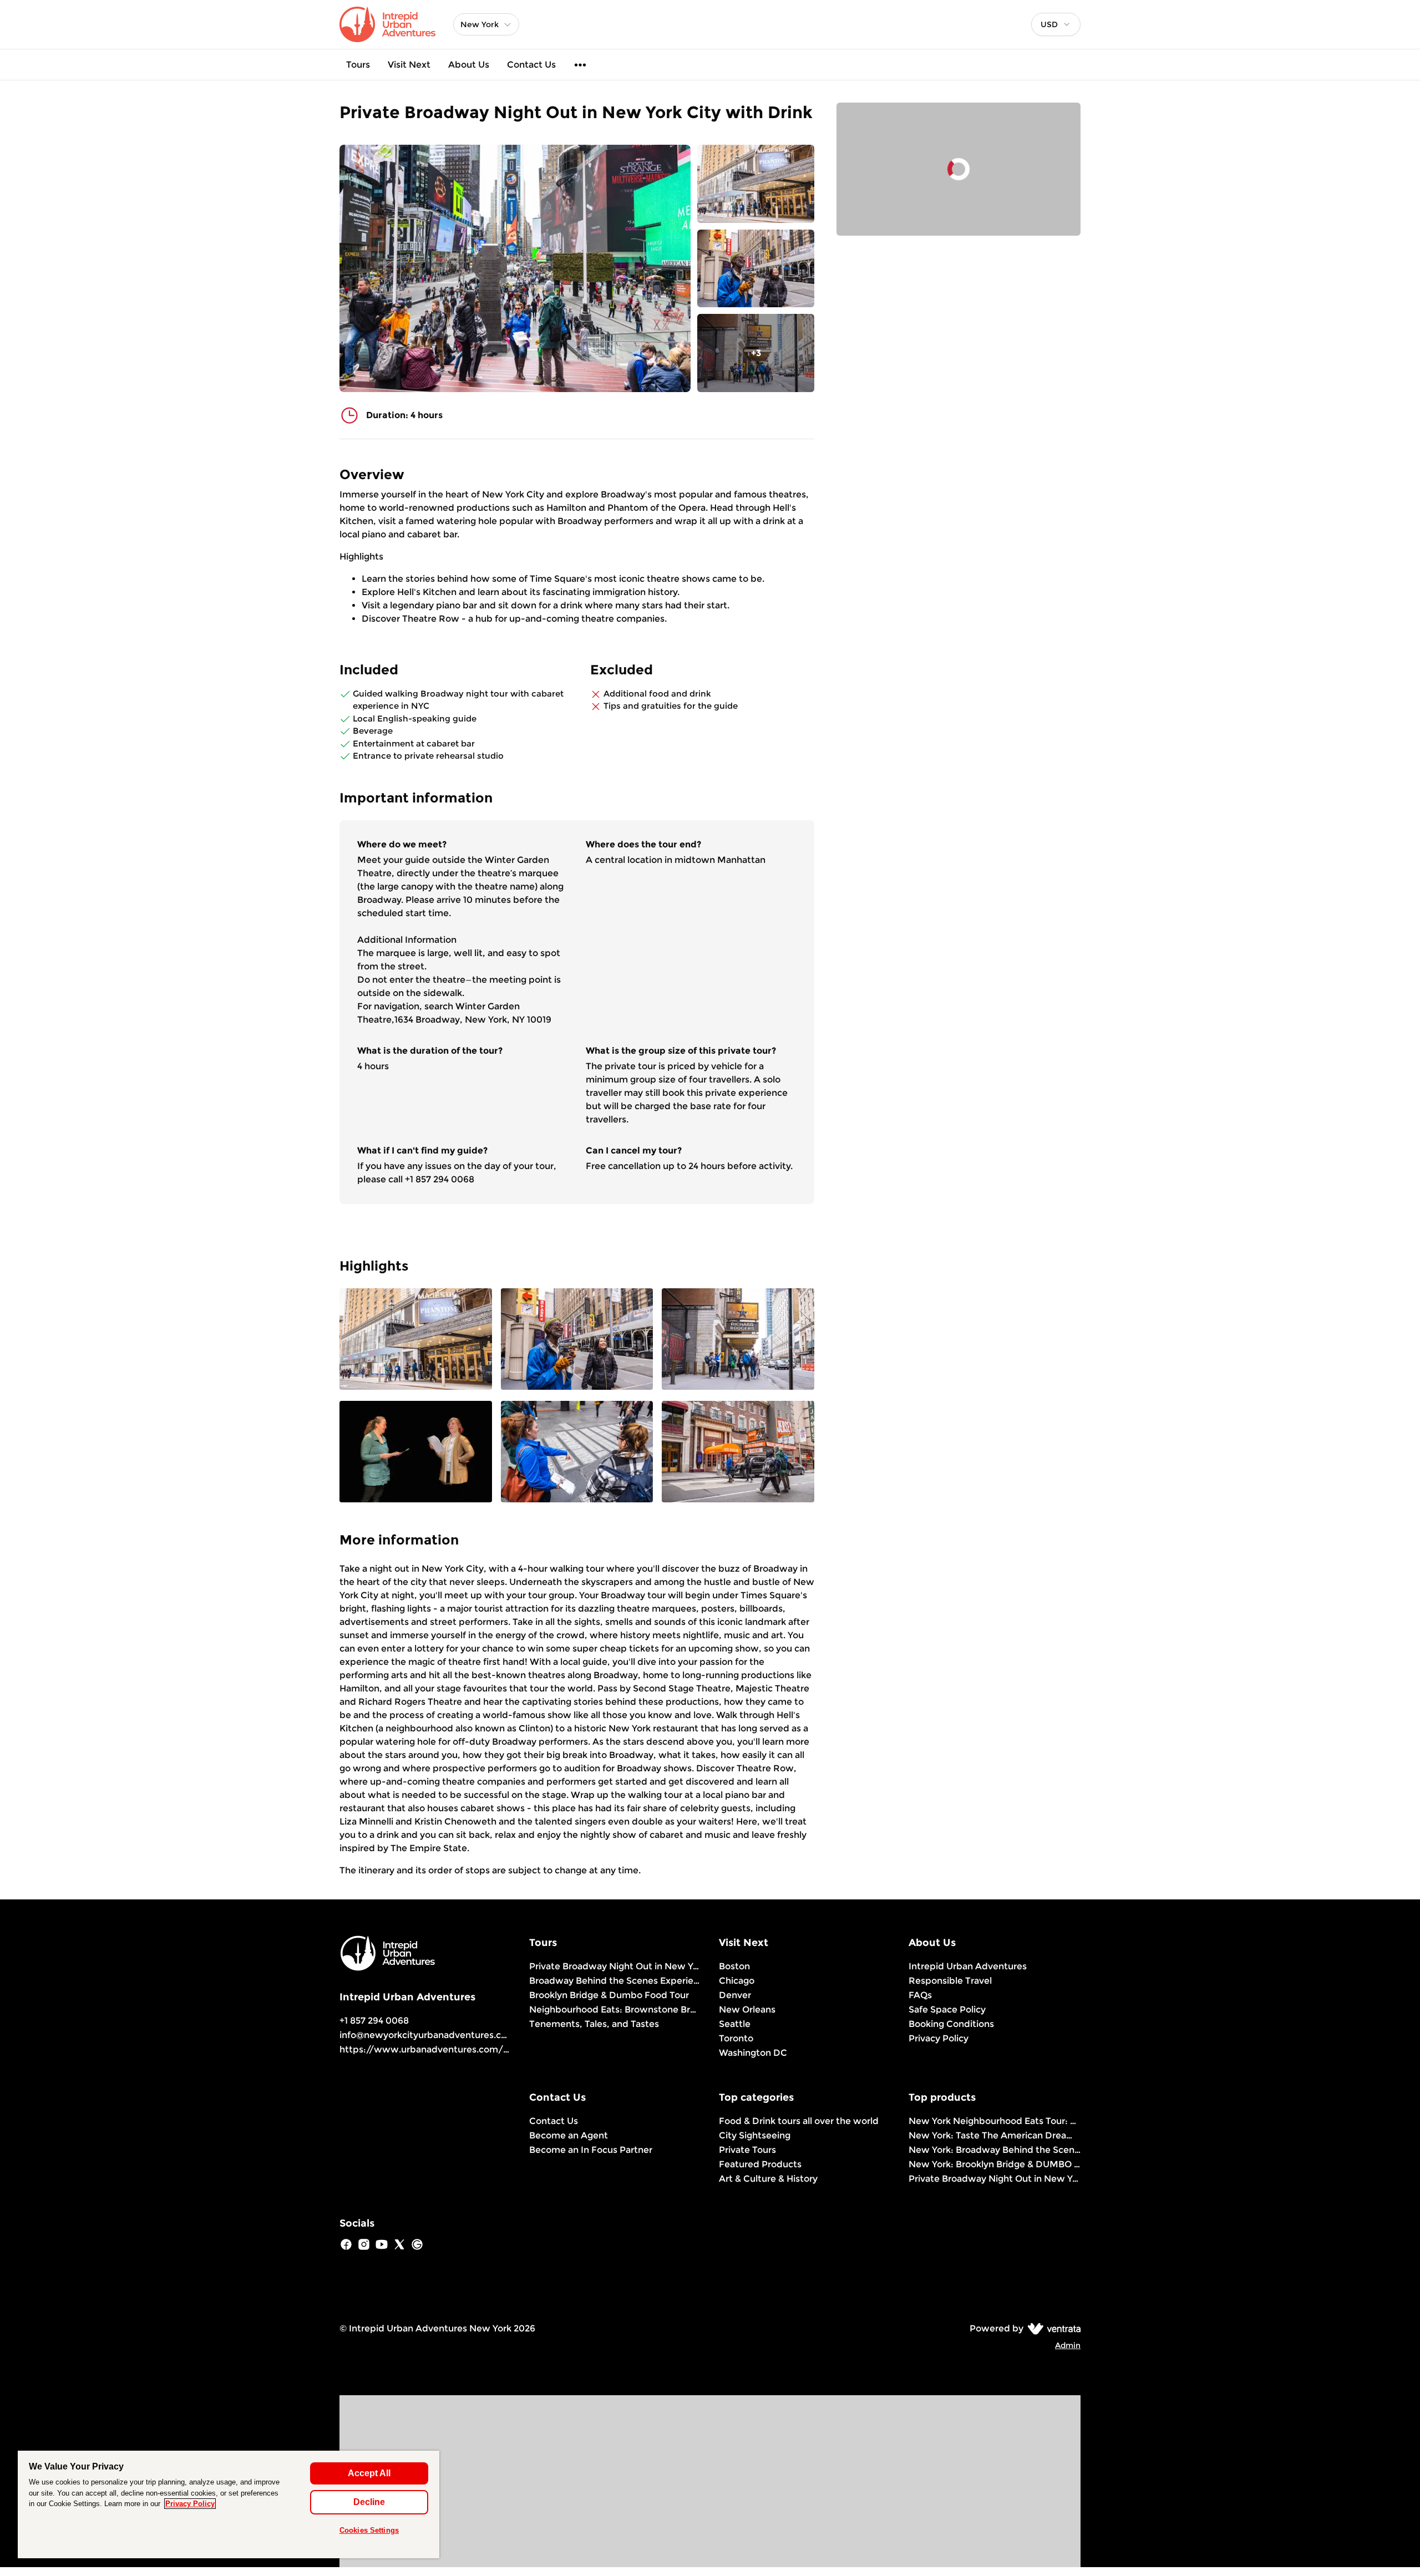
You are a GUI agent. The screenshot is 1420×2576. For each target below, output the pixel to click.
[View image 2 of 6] (756, 269)
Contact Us (531, 65)
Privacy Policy (939, 2038)
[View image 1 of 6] (756, 184)
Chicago (737, 1981)
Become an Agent (569, 2135)
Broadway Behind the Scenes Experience (615, 1981)
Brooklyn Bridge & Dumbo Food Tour (609, 1995)
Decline (369, 2502)
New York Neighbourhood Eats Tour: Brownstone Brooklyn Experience (995, 2121)
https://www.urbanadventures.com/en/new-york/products (473, 2049)
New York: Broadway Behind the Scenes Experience (995, 2150)
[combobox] (1056, 24)
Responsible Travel (950, 1981)
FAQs (920, 1995)
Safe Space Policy (947, 2010)
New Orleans (747, 2010)
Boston (734, 1966)
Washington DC (753, 2053)
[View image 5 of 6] (577, 1453)
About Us (469, 65)
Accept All (369, 2473)
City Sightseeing (755, 2135)
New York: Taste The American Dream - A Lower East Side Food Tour (995, 2135)
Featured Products (760, 2164)
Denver (735, 1995)
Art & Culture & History (768, 2179)
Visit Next (409, 65)
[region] (229, 2504)
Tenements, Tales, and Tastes (594, 2024)
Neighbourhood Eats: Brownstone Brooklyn (615, 2010)
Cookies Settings (369, 2530)
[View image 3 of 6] (738, 1340)
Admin (1068, 2345)
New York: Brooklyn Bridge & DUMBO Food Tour (995, 2164)
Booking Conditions (951, 2024)
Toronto (736, 2038)
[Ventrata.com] (1052, 2328)
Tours (358, 65)
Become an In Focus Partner (591, 2150)
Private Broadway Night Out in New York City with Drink (615, 1966)
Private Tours (747, 2150)
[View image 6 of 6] (738, 1453)
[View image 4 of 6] (416, 1453)
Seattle (735, 2024)
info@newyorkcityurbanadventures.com (427, 2035)
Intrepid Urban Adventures (968, 1966)
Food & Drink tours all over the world (799, 2121)
